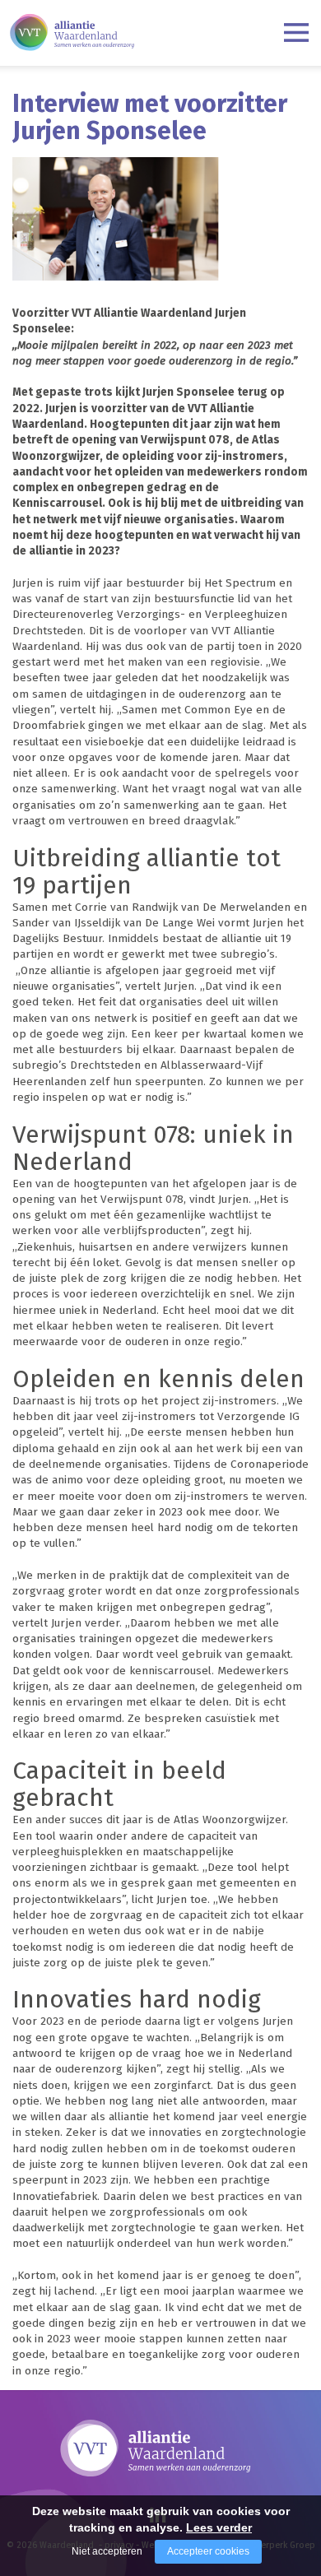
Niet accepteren (107, 2551)
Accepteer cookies (208, 2551)
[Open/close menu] (296, 33)
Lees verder (219, 2527)
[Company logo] (72, 29)
